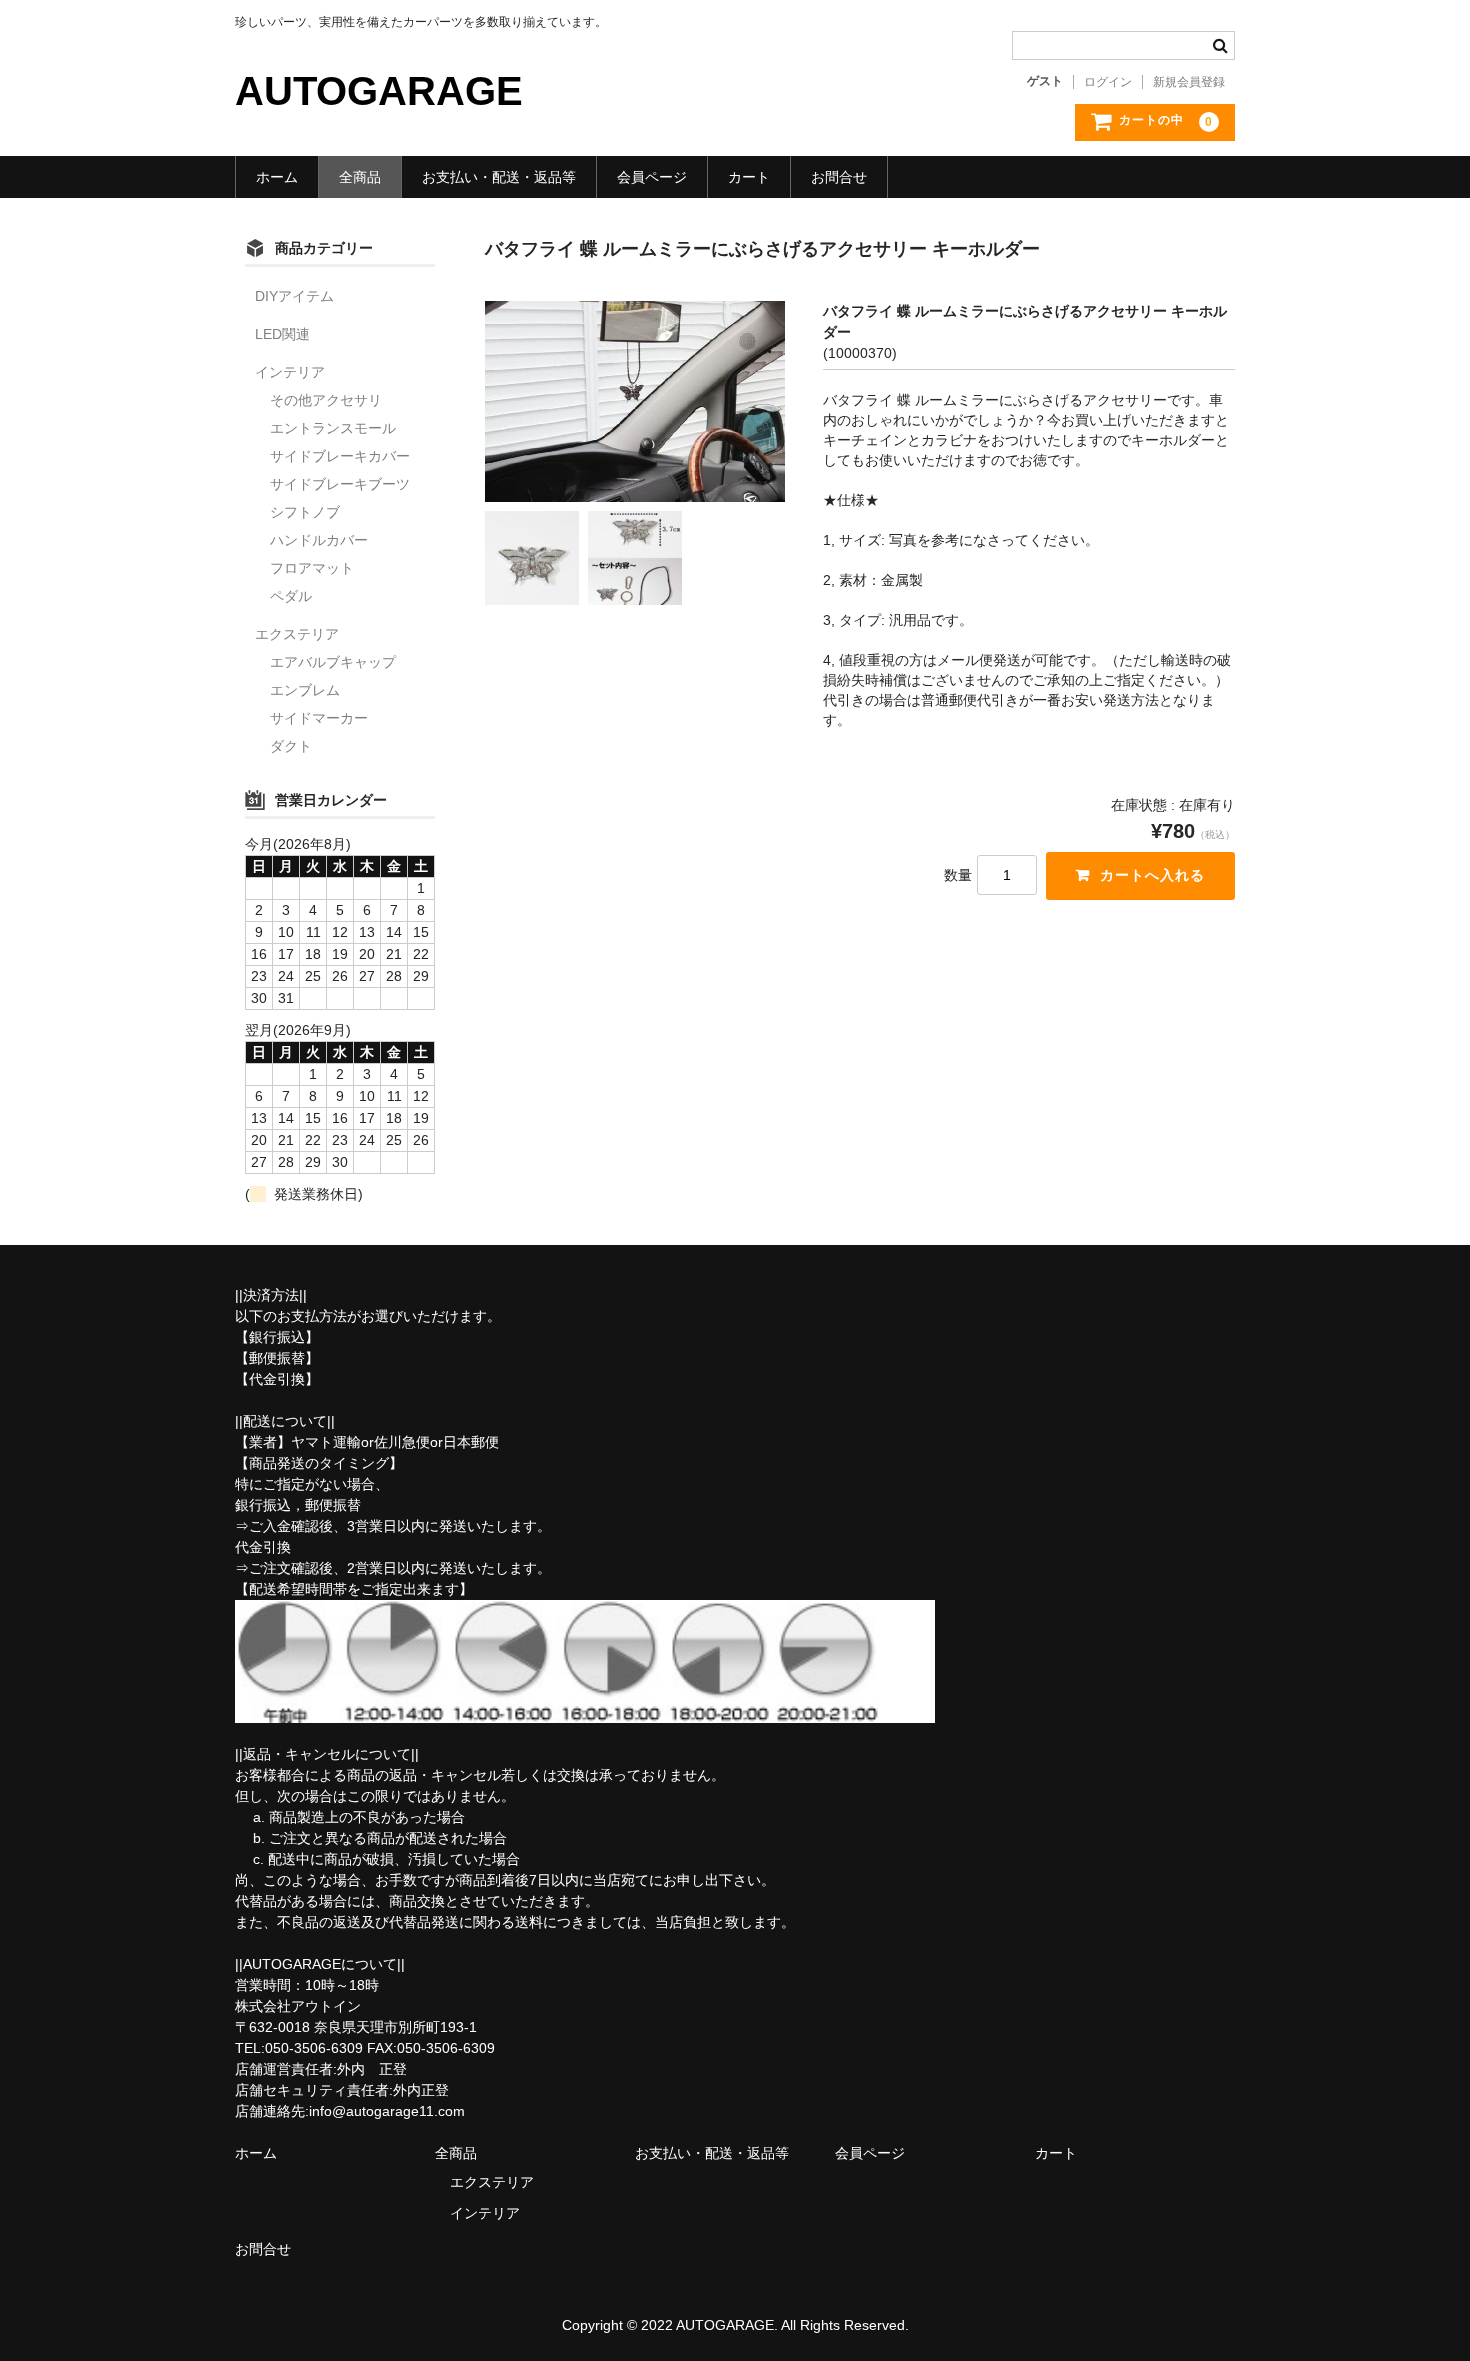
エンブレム (305, 690)
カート (749, 177)
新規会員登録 (1189, 82)
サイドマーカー (319, 718)
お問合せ (839, 177)
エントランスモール (333, 428)
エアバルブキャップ (333, 662)
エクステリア (297, 634)
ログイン (1108, 82)
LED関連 (282, 334)
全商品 (360, 177)
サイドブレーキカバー (340, 456)
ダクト (291, 746)
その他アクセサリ (326, 400)
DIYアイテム (294, 296)
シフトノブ (305, 512)
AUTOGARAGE (379, 91)
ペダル (291, 596)
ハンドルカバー (319, 540)
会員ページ (652, 177)
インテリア (290, 372)
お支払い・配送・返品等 (499, 177)
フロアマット (312, 568)
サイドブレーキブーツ (340, 484)
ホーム (277, 177)
